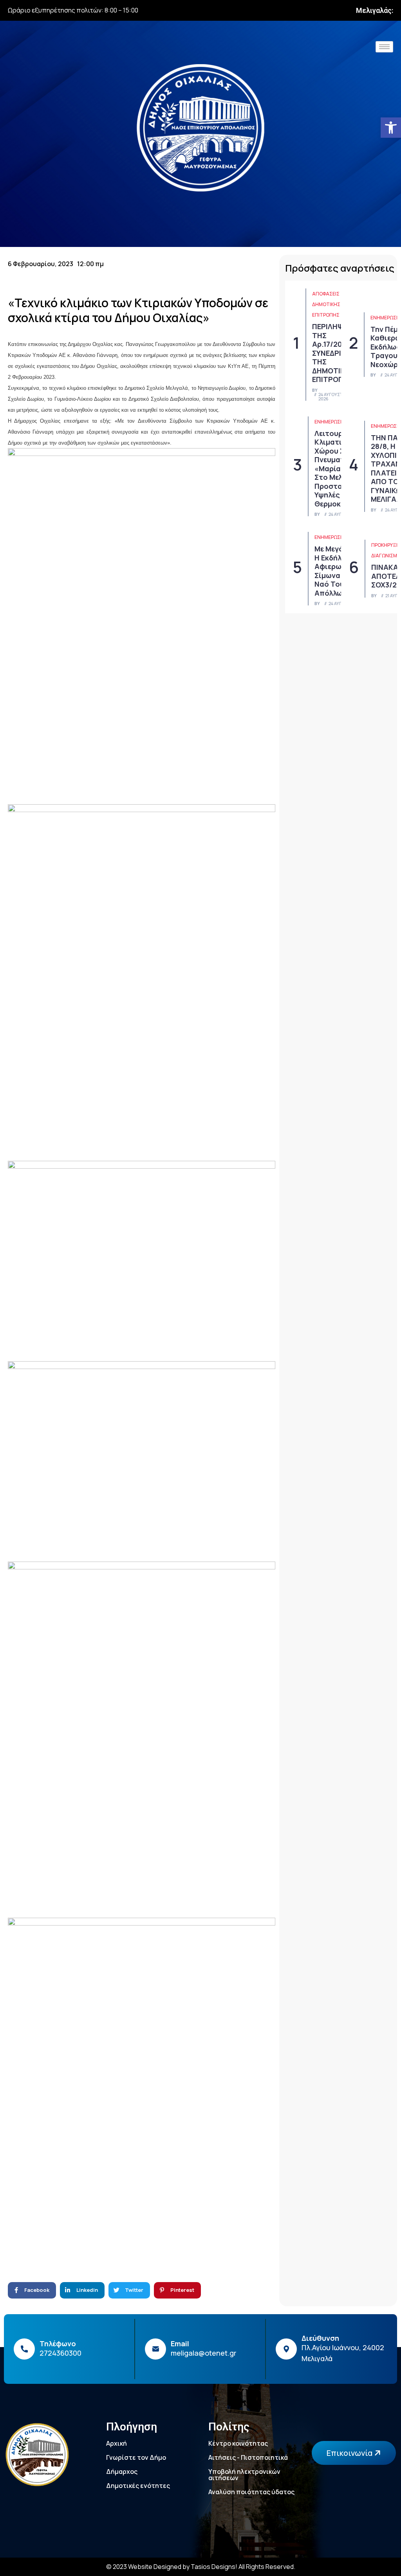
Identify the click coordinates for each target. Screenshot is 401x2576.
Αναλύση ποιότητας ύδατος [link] (251, 2492)
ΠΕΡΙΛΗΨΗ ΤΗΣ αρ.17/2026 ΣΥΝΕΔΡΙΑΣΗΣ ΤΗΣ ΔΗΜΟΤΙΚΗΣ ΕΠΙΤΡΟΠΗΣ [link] (336, 353)
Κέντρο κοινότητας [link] (238, 2443)
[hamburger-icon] (384, 47)
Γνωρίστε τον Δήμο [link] (136, 2457)
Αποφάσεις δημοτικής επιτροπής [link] (326, 304)
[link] (391, 128)
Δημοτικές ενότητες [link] (138, 2486)
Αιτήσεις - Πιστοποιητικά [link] (248, 2457)
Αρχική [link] (117, 2443)
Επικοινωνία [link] (350, 2453)
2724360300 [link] (61, 2353)
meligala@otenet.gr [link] (204, 2353)
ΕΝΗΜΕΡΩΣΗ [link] (385, 318)
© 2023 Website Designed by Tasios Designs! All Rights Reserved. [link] (201, 2567)
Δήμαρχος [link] (122, 2472)
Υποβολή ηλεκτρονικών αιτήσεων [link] (244, 2475)
